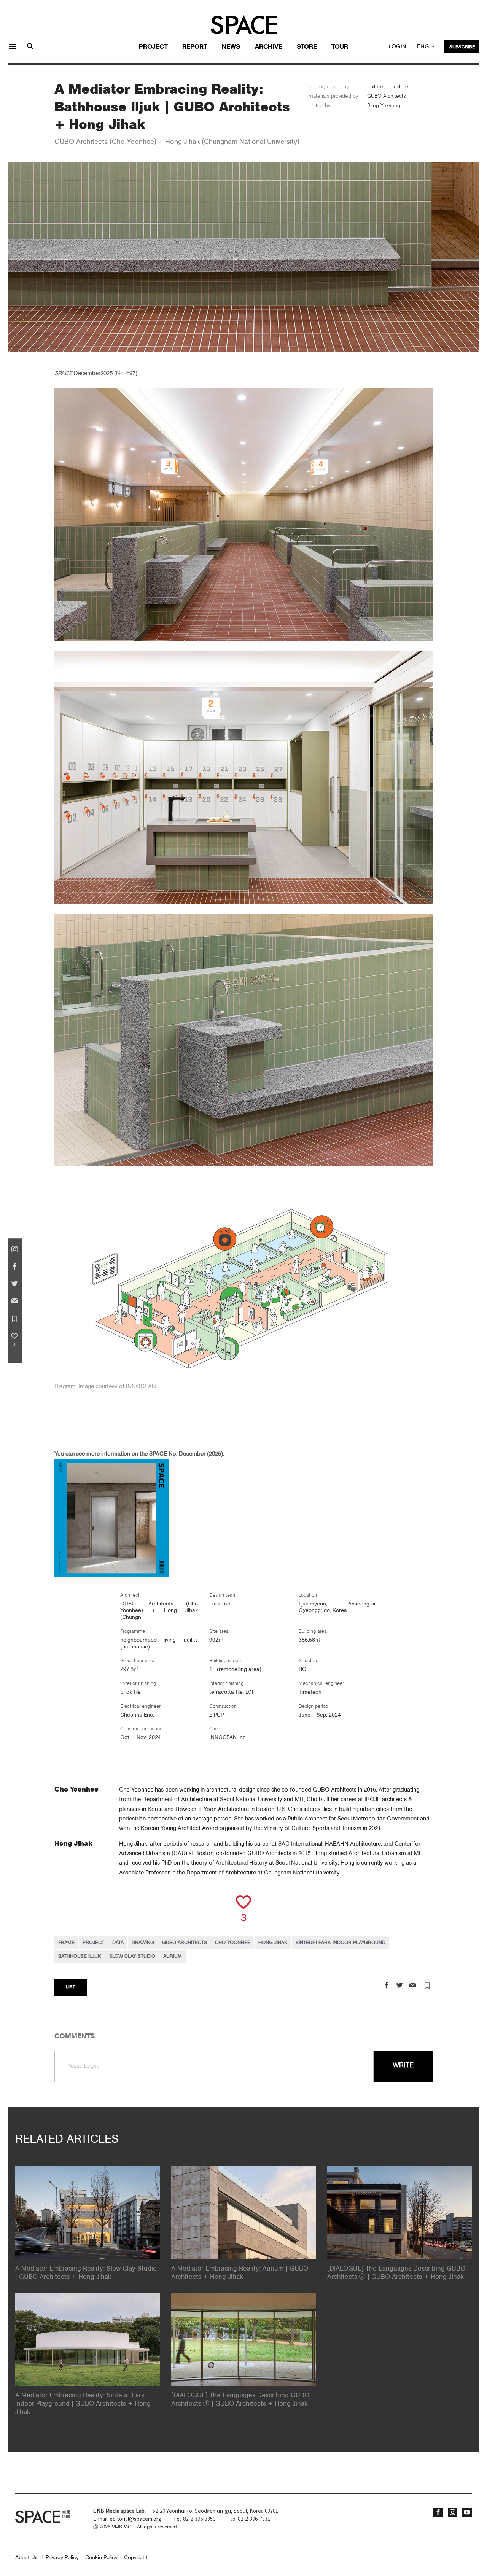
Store (307, 47)
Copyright (136, 2558)
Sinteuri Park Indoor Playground (341, 1943)
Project (153, 47)
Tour (340, 47)
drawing (143, 1943)
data (118, 1943)
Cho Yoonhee (233, 1943)
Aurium (173, 1956)
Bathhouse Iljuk (80, 1956)
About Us (26, 2558)
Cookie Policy (101, 2558)
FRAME (66, 1943)
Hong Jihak (273, 1943)
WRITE (403, 2065)
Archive (269, 47)
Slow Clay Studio (132, 1956)
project (93, 1943)
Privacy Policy (62, 2558)
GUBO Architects (185, 1943)
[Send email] (413, 1986)
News (231, 47)
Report (195, 47)
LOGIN (398, 47)
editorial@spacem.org (135, 2519)
